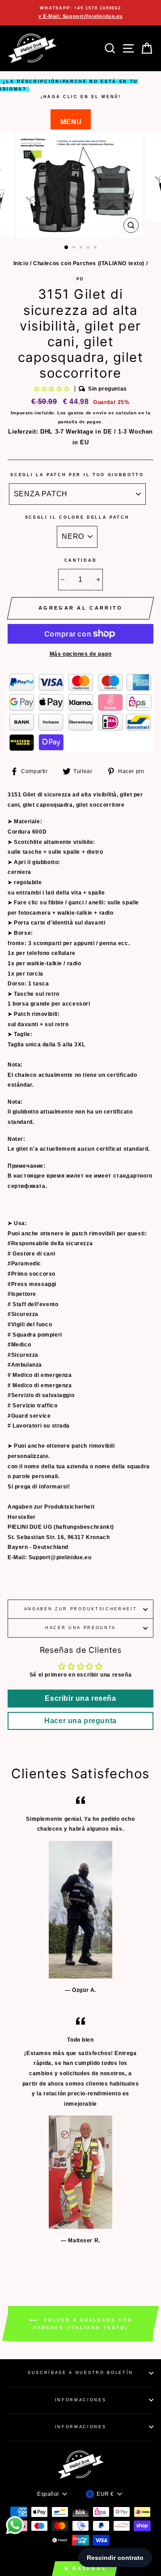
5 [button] (96, 248)
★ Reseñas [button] (85, 2568)
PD (80, 279)
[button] (53, 389)
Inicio (21, 263)
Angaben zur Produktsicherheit (81, 1609)
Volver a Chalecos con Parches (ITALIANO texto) (83, 2324)
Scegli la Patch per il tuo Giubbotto (77, 475)
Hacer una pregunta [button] (80, 1721)
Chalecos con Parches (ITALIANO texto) (89, 263)
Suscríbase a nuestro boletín (80, 2373)
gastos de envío (87, 413)
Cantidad (80, 560)
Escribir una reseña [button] (80, 1698)
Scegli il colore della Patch (77, 517)
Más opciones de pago (81, 654)
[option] (80, 13)
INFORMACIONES (81, 2400)
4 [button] (89, 248)
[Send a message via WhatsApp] (15, 2525)
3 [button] (82, 248)
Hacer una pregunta (80, 1628)
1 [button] (67, 248)
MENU (71, 122)
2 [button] (75, 248)
